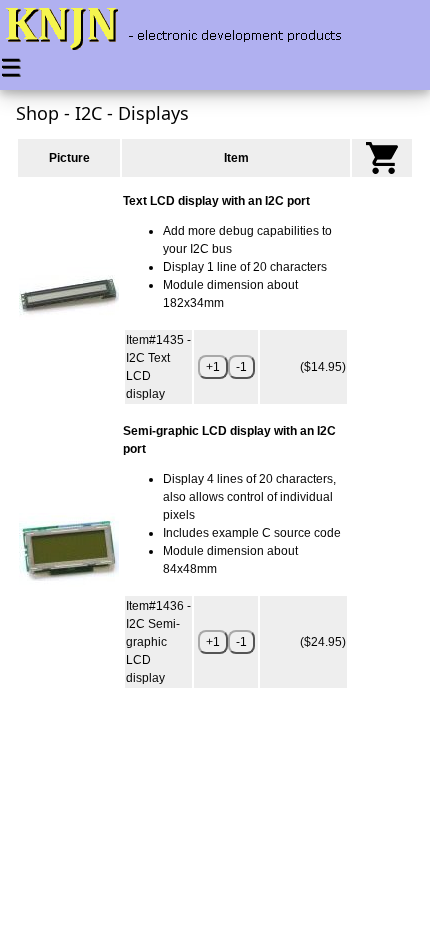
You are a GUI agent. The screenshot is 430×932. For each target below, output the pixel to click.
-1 (241, 367)
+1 (213, 367)
